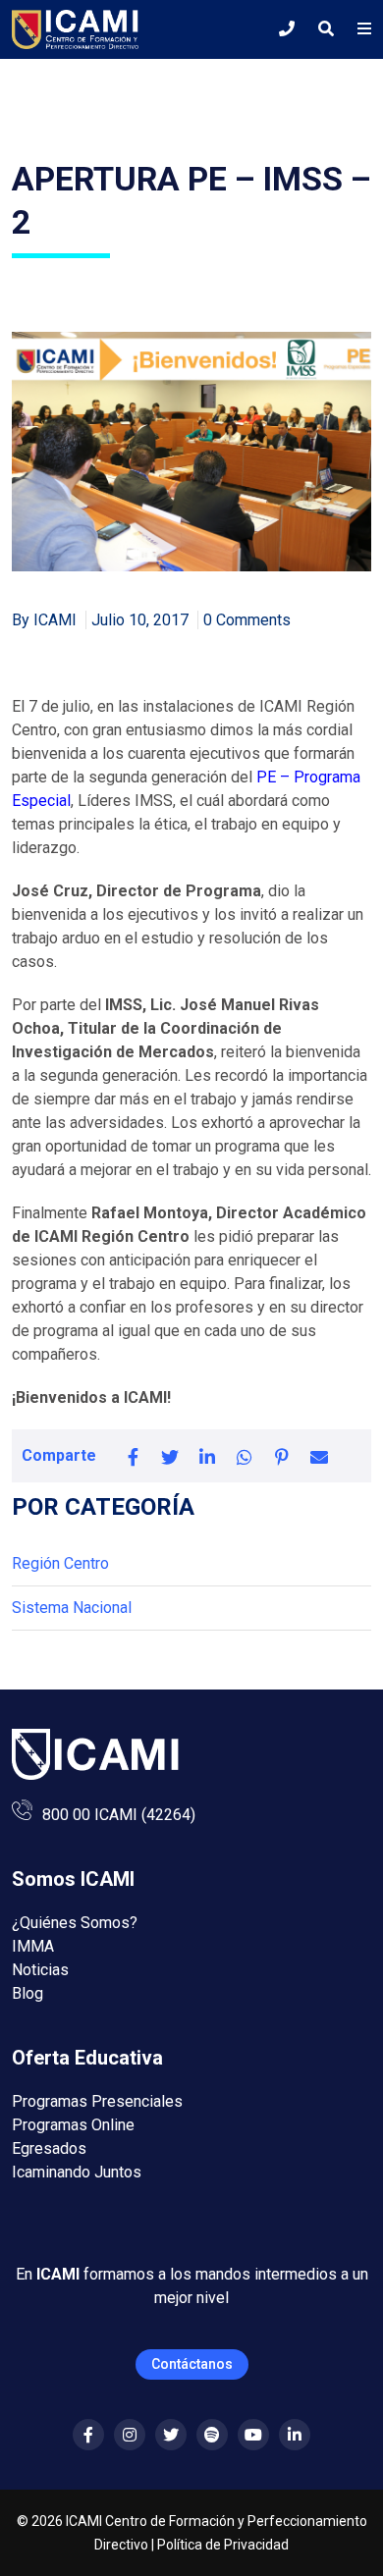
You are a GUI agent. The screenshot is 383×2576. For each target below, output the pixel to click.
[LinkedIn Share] (207, 1456)
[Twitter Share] (170, 1456)
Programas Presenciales (97, 2101)
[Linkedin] (295, 2435)
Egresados (49, 2148)
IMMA (33, 1946)
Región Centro (60, 1563)
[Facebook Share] (133, 1456)
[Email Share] (319, 1456)
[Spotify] (212, 2435)
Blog (27, 1993)
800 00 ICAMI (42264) (119, 1815)
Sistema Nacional (72, 1608)
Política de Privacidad (223, 2545)
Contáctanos (192, 2364)
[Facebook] (88, 2435)
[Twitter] (171, 2435)
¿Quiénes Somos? (75, 1923)
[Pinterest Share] (282, 1456)
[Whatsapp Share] (245, 1456)
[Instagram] (130, 2435)
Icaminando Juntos (77, 2172)
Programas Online (73, 2125)
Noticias (40, 1970)
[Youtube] (253, 2435)
